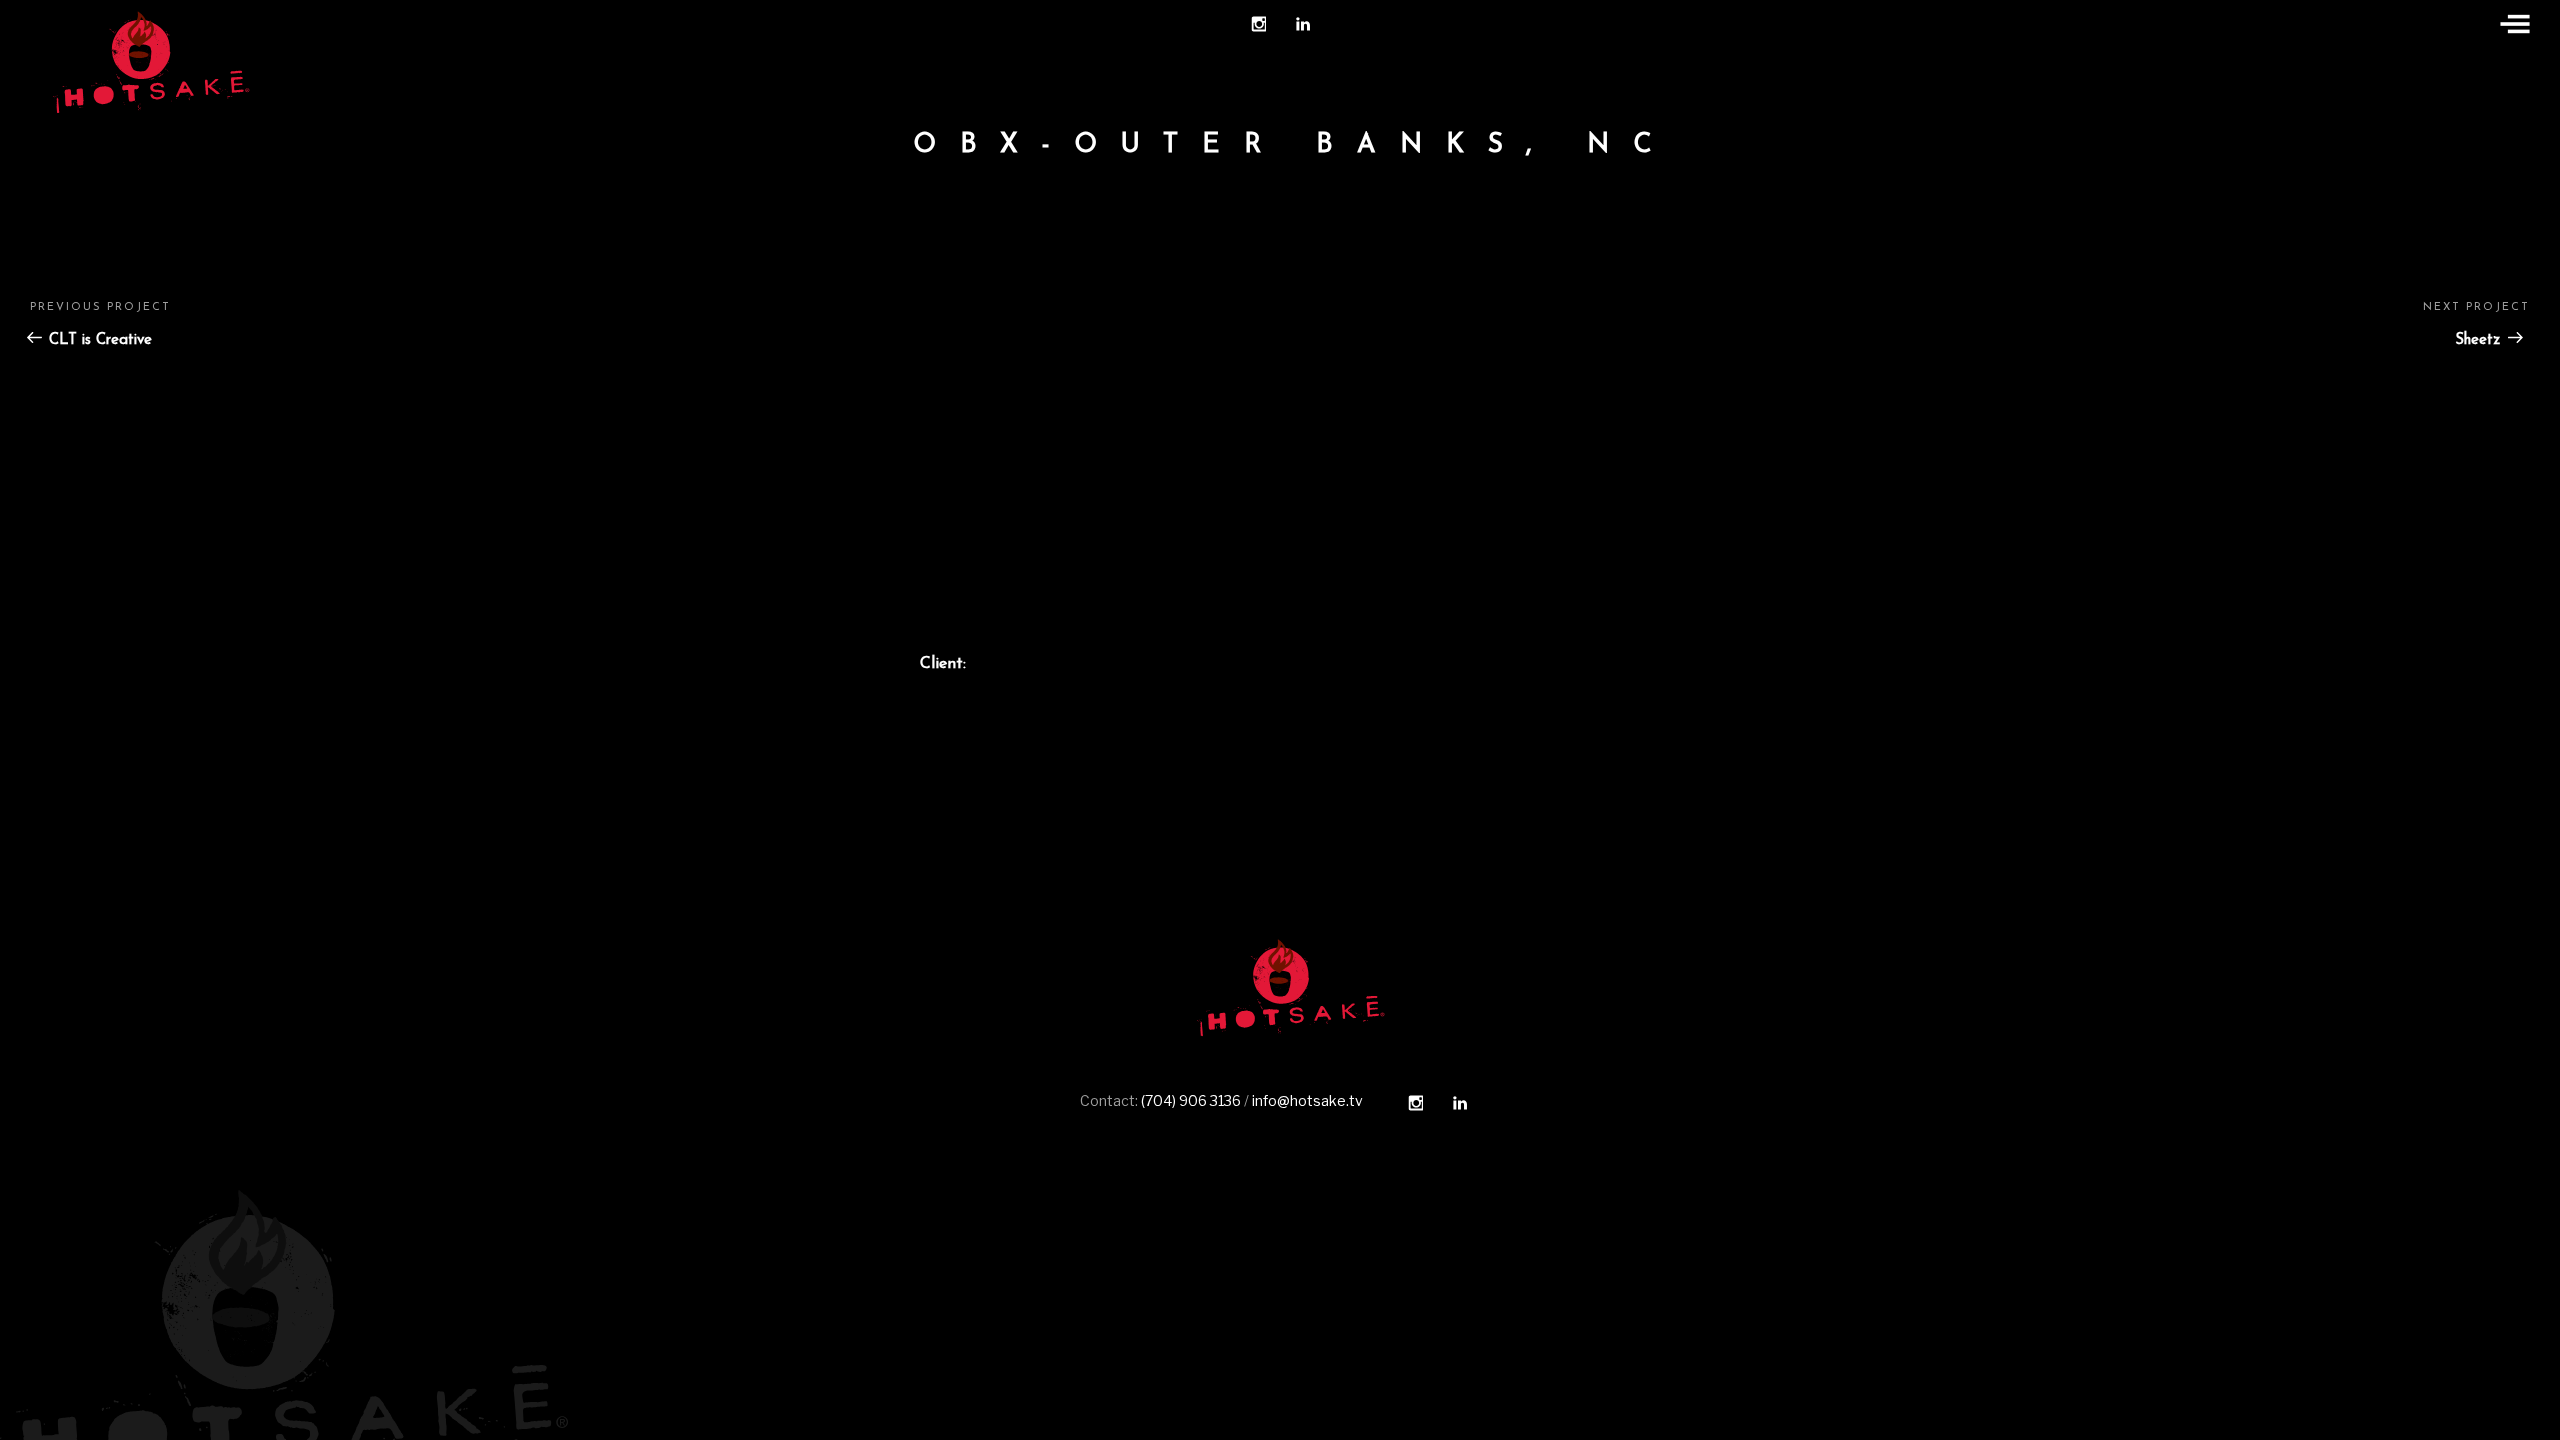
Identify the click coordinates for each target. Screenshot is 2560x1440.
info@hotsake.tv (1307, 1100)
